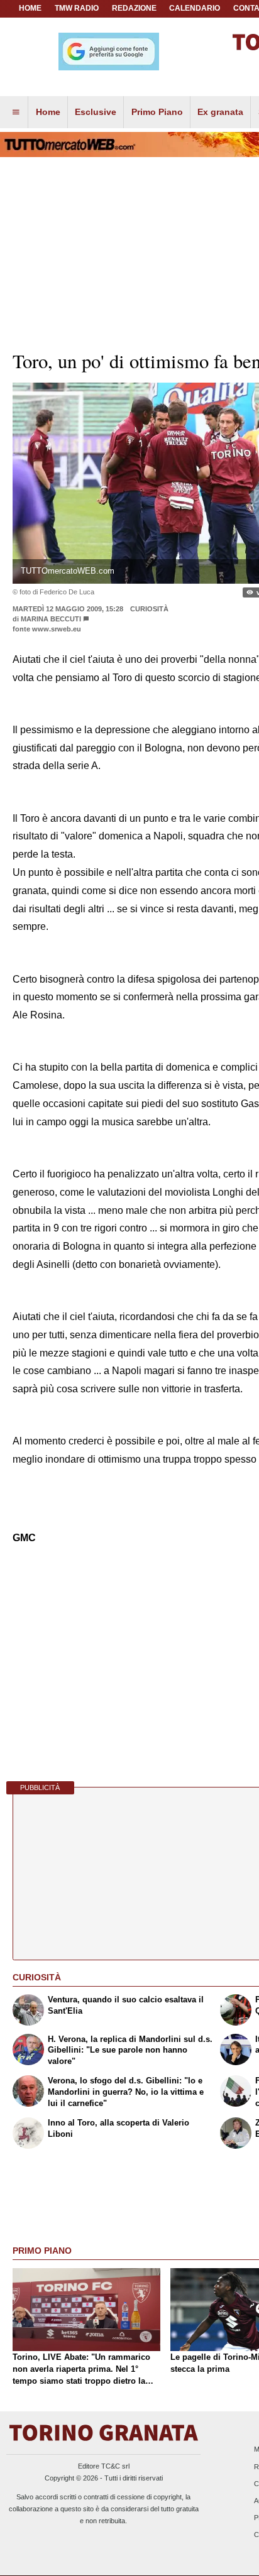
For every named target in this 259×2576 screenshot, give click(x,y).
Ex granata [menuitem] (220, 112)
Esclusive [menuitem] (96, 112)
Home (30, 8)
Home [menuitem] (48, 112)
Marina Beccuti (51, 619)
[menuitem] (16, 112)
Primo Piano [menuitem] (157, 112)
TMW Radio (77, 8)
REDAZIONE (134, 8)
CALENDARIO (195, 8)
